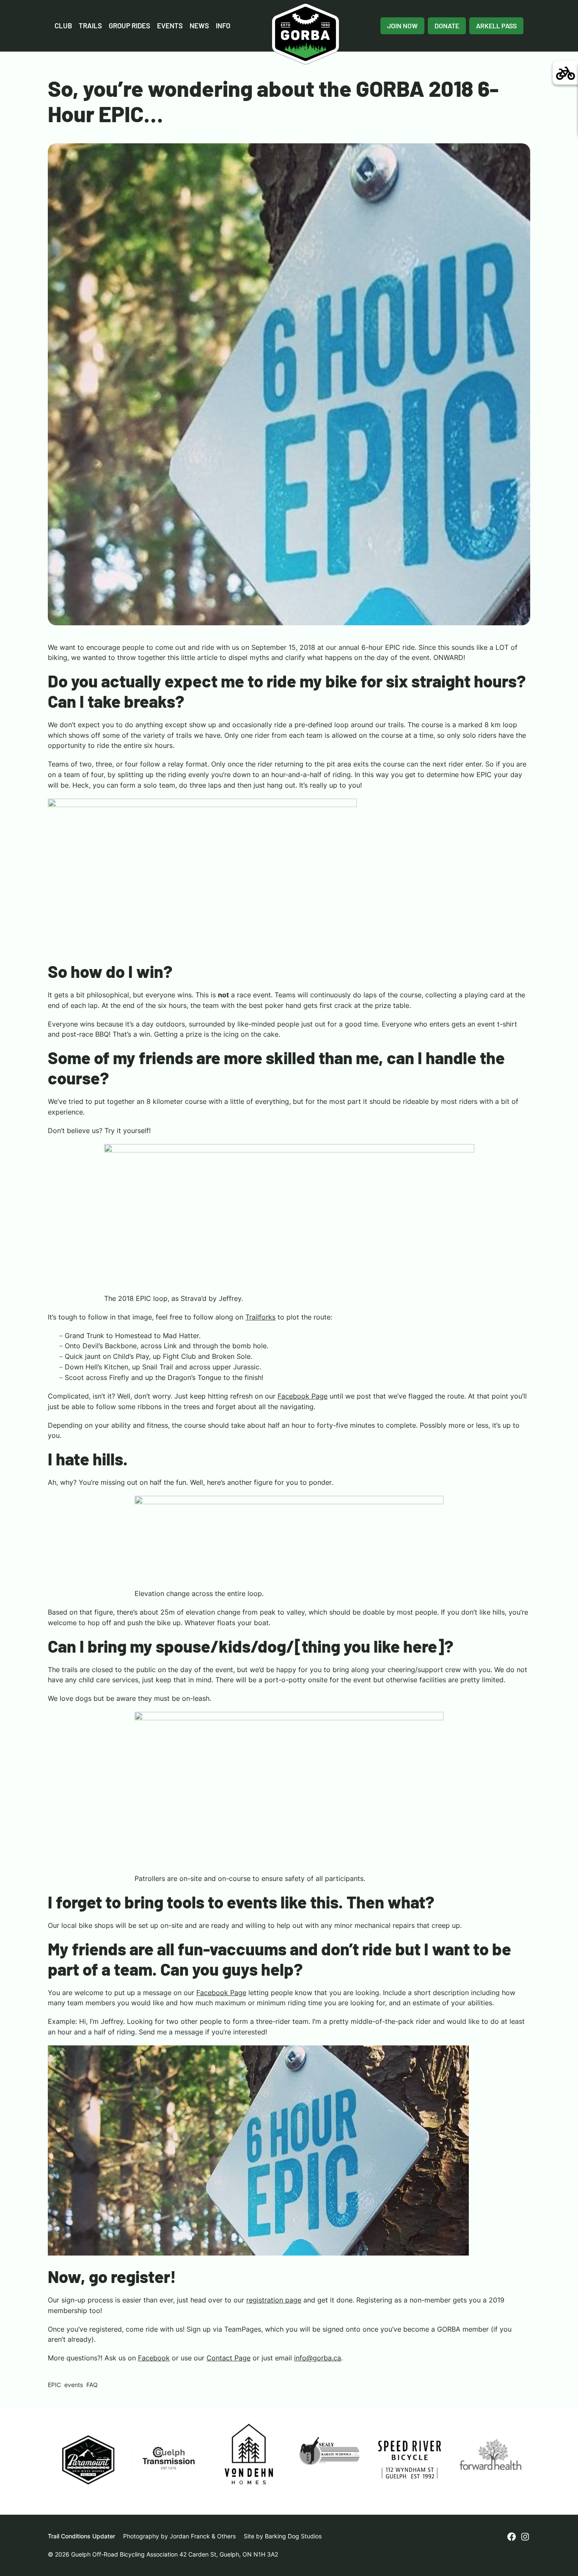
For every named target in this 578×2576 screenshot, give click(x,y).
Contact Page (228, 2358)
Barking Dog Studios (293, 2536)
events (74, 2385)
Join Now (402, 26)
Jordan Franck (190, 2536)
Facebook (154, 2358)
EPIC (54, 2385)
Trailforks (260, 1317)
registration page (274, 2300)
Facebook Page (303, 1396)
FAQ (92, 2385)
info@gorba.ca (318, 2358)
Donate (447, 26)
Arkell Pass (496, 26)
